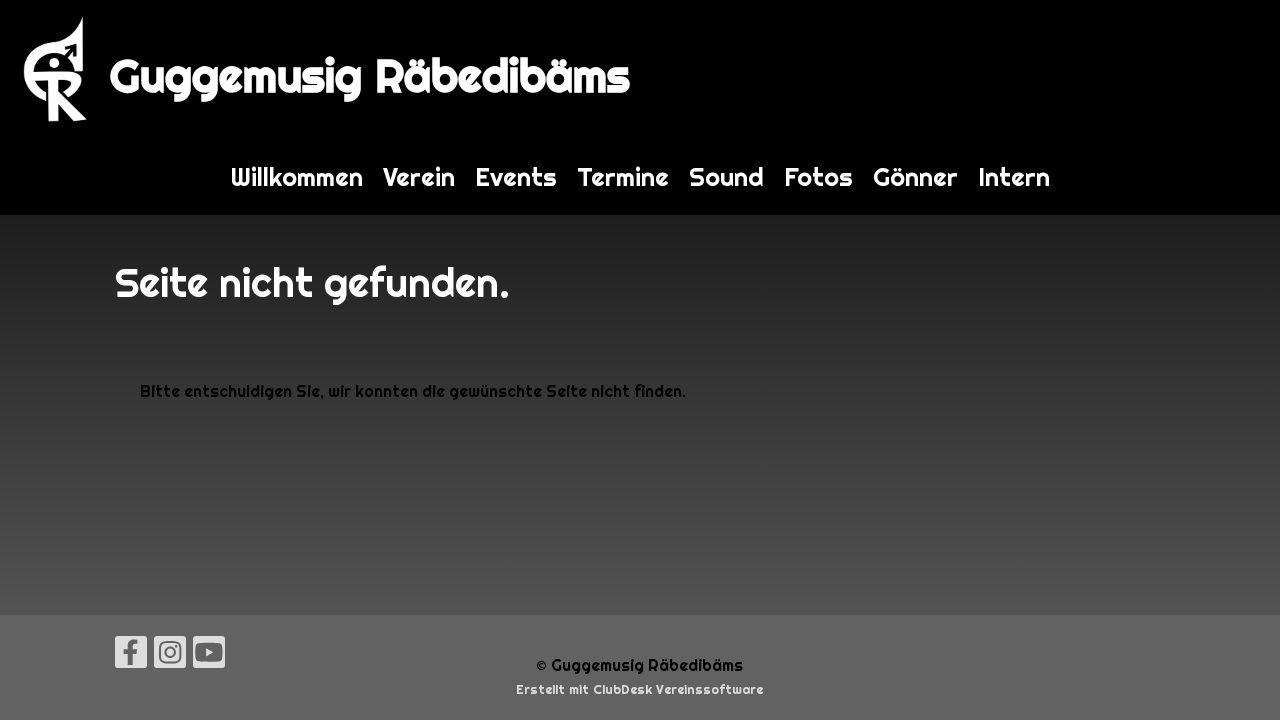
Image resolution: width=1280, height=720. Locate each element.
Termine (623, 177)
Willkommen (297, 177)
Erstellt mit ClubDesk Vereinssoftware (639, 689)
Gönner (915, 177)
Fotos (818, 177)
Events (516, 177)
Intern (1014, 177)
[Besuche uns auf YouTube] (209, 656)
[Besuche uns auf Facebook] (131, 656)
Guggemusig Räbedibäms (370, 75)
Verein (419, 177)
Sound (726, 177)
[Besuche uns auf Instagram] (170, 656)
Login (1238, 69)
